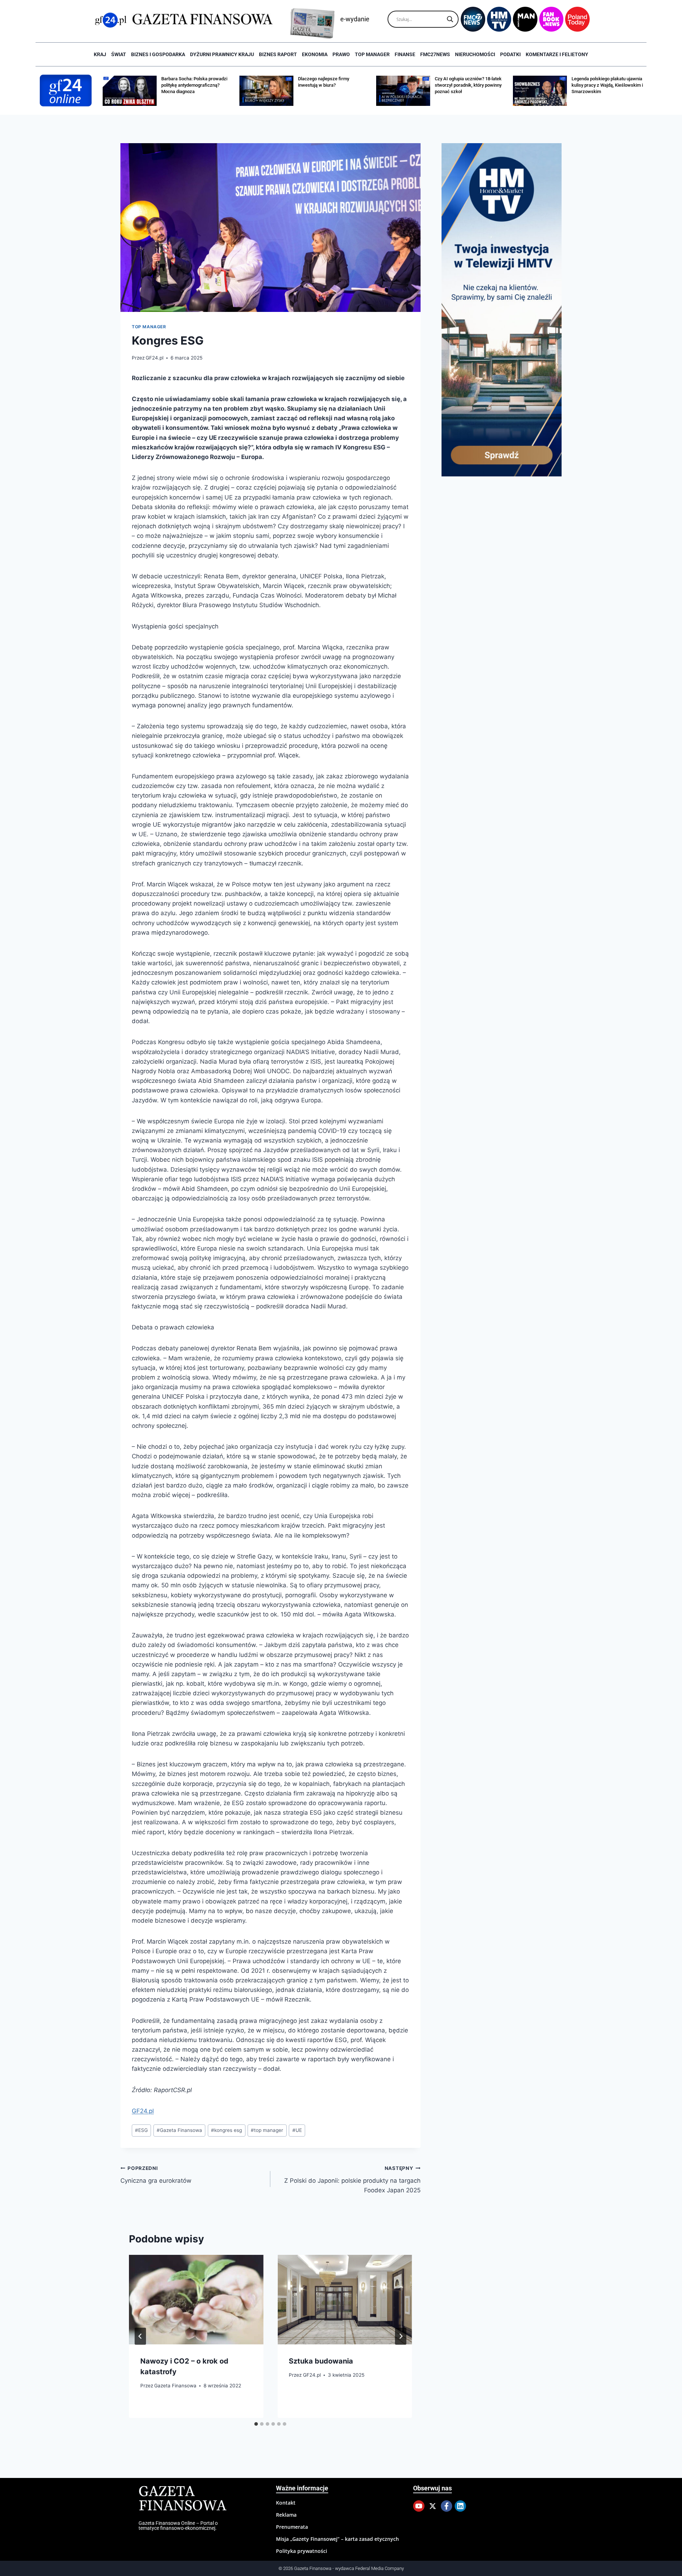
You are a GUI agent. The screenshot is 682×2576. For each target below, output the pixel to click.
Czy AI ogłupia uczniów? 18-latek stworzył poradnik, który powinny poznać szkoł (331, 85)
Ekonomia (315, 54)
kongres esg (226, 2130)
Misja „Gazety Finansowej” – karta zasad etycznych (337, 2539)
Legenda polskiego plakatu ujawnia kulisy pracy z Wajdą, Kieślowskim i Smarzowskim (470, 85)
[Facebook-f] (446, 2506)
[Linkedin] (460, 2506)
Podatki (510, 54)
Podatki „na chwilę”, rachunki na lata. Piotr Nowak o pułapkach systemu (604, 85)
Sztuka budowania (321, 2361)
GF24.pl (155, 358)
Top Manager (372, 54)
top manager (267, 2130)
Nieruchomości (475, 54)
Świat (119, 54)
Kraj (100, 54)
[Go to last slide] (140, 2336)
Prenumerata (292, 2527)
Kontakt (286, 2503)
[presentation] (196, 2300)
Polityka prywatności (302, 2551)
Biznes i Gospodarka (158, 54)
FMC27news (435, 54)
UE (297, 2130)
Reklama (286, 2515)
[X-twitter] (433, 2506)
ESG (141, 2130)
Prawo (341, 54)
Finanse (405, 54)
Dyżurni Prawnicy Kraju (222, 54)
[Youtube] (419, 2506)
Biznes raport (278, 54)
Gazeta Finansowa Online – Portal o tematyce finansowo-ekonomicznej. (178, 2526)
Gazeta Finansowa (179, 2130)
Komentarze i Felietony (557, 54)
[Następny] (401, 2336)
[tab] (256, 2424)
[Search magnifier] (450, 19)
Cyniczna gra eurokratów (156, 2175)
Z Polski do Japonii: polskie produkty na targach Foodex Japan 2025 (352, 2180)
